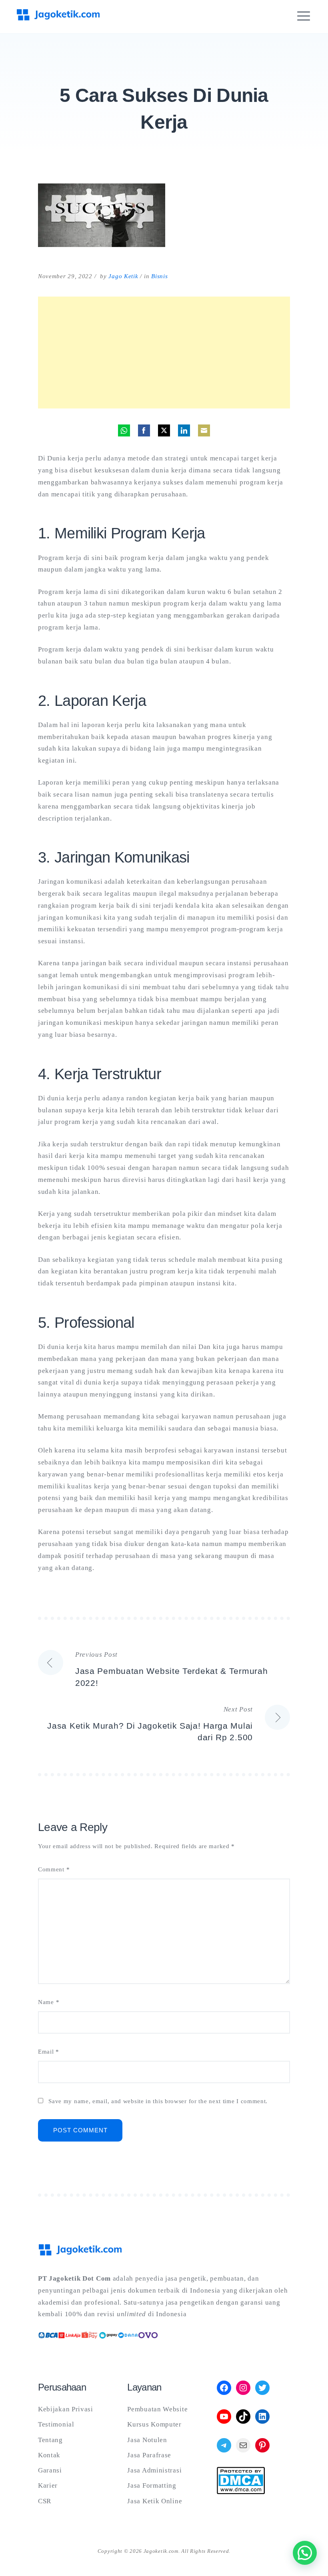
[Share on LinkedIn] (184, 430)
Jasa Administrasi (154, 2470)
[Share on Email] (204, 430)
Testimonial (56, 2424)
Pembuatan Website (157, 2409)
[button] (305, 2553)
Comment (54, 1870)
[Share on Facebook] (144, 430)
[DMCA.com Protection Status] (241, 2492)
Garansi (50, 2470)
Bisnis (159, 276)
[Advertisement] (164, 353)
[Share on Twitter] (164, 430)
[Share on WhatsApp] (124, 430)
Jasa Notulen (147, 2440)
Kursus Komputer (154, 2424)
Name (49, 2002)
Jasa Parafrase (149, 2455)
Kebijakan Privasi (66, 2409)
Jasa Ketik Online (155, 2501)
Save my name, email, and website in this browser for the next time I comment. (158, 2101)
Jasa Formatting (152, 2485)
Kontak (49, 2455)
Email (49, 2052)
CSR (45, 2501)
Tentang (50, 2440)
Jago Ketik (123, 276)
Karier (48, 2485)
